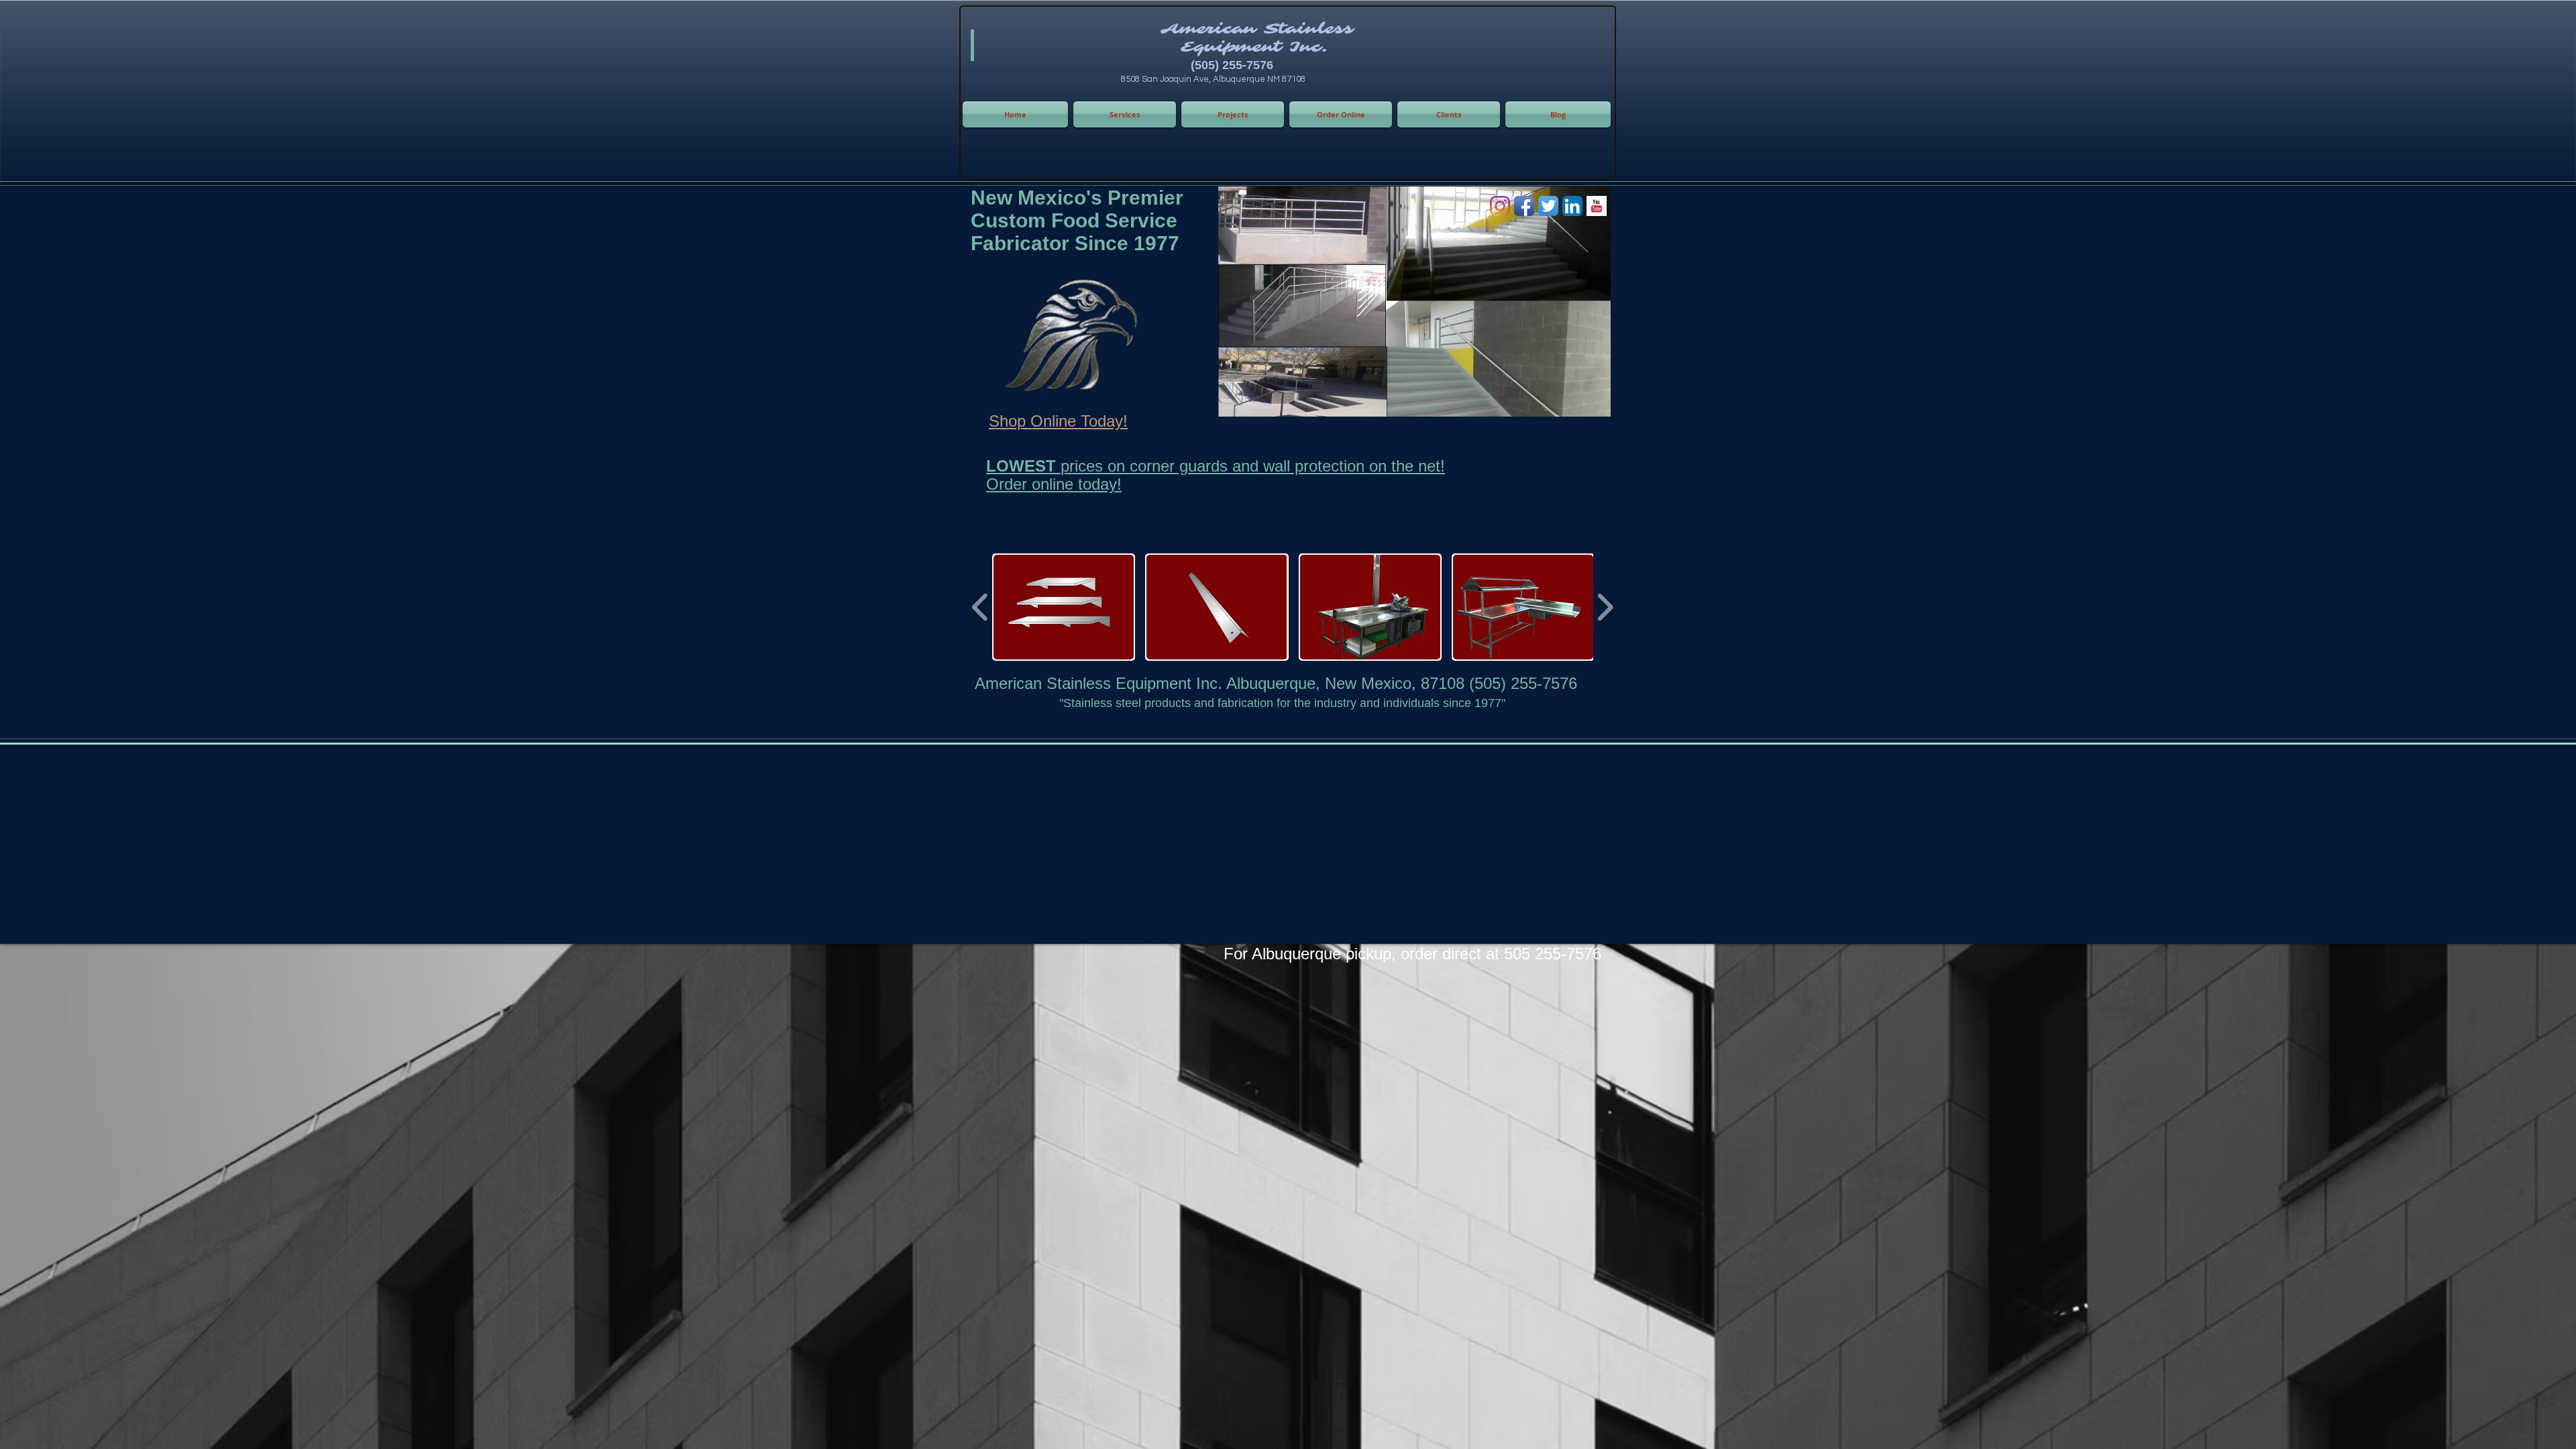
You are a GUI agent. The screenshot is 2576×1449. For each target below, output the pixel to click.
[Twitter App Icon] (1548, 206)
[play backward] (980, 607)
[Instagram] (1500, 206)
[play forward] (1605, 607)
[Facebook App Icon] (1524, 206)
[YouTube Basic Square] (1597, 206)
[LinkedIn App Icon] (1572, 206)
